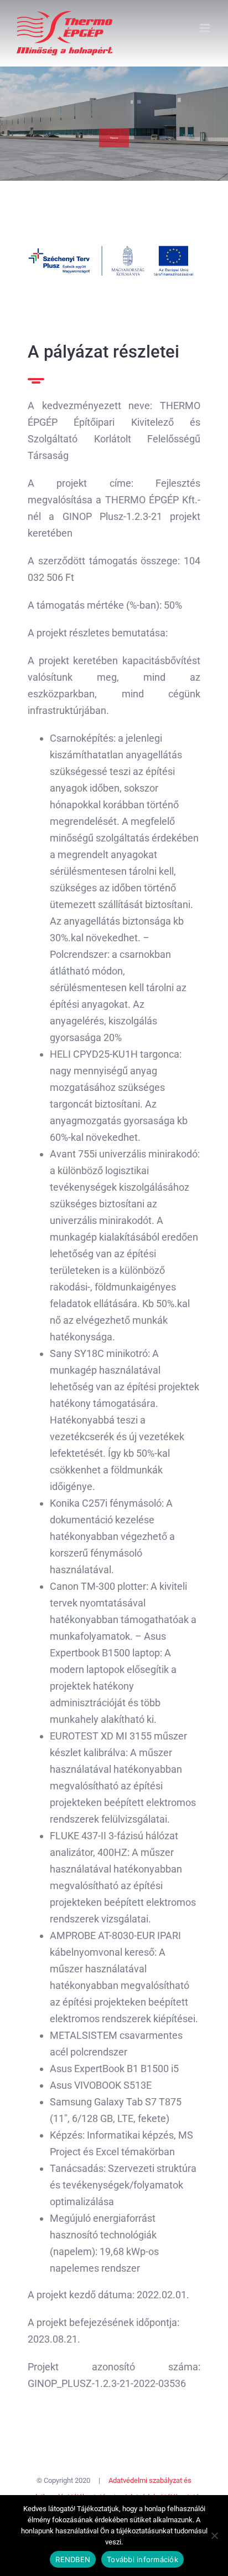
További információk (142, 2559)
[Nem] (214, 2536)
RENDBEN (73, 2559)
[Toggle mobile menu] (206, 28)
